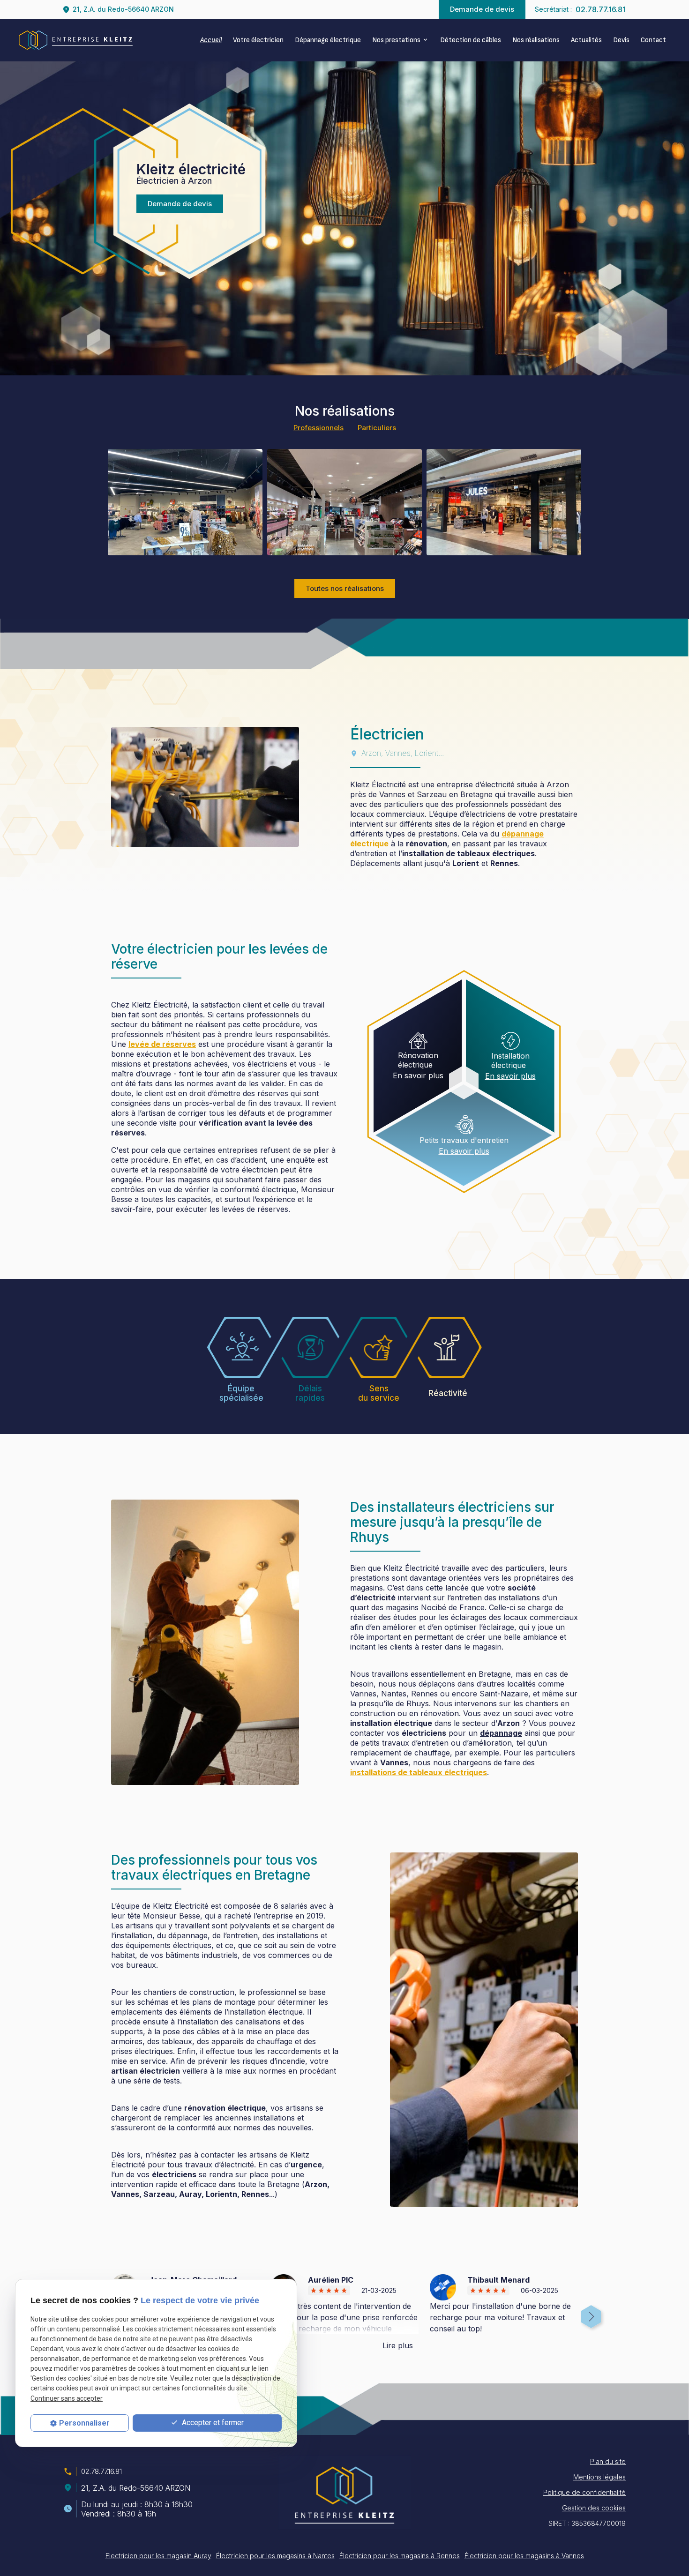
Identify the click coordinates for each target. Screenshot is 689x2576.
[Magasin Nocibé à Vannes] (344, 502)
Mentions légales (599, 2477)
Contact (653, 40)
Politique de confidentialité (584, 2492)
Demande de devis (482, 9)
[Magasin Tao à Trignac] (185, 502)
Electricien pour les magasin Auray (158, 2556)
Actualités (586, 40)
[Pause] (5, 390)
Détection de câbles (471, 40)
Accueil (211, 40)
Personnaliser (84, 2423)
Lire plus (398, 2345)
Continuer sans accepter (67, 2398)
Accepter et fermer (212, 2423)
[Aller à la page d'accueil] (76, 40)
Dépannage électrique (328, 40)
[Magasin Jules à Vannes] (504, 502)
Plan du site (608, 2461)
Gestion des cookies (594, 2508)
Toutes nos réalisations (345, 588)
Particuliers (377, 428)
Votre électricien (258, 40)
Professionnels (318, 428)
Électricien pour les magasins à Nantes (275, 2556)
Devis (621, 40)
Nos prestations (396, 40)
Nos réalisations (536, 40)
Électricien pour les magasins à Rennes (400, 2556)
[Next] (590, 2314)
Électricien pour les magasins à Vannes (524, 2556)
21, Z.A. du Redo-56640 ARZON (123, 9)
